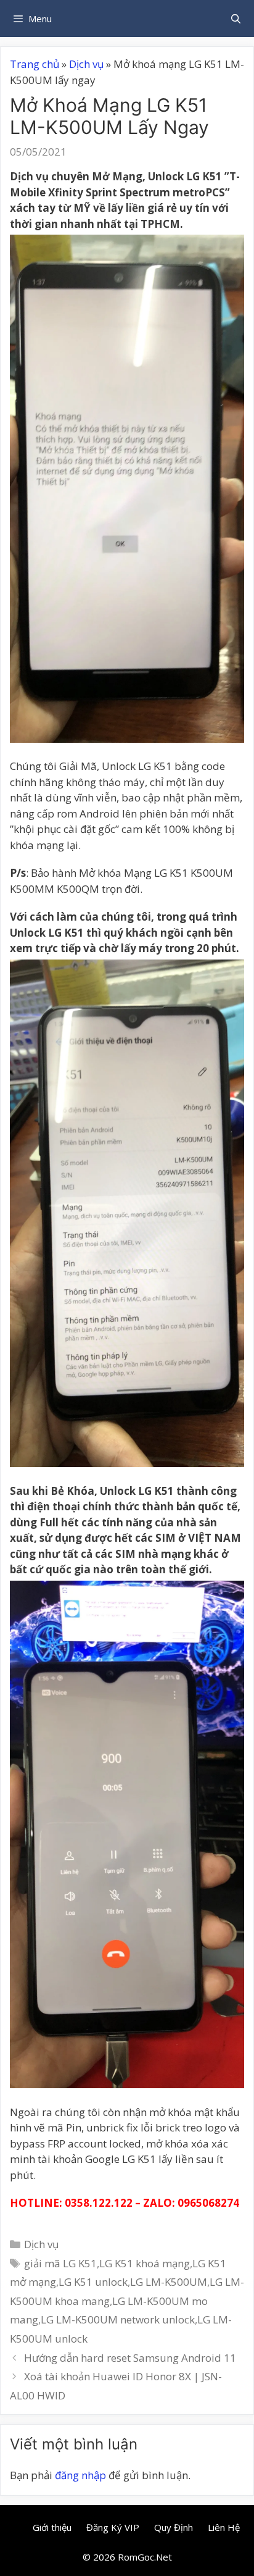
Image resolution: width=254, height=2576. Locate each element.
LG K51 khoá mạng (145, 2263)
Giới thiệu (52, 2527)
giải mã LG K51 (60, 2263)
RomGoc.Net (145, 2557)
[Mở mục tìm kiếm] (236, 19)
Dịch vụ (86, 64)
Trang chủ (35, 64)
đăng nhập (80, 2475)
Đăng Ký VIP (113, 2527)
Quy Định (174, 2527)
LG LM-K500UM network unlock (118, 2319)
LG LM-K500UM (169, 2282)
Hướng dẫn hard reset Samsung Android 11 (130, 2358)
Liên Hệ (224, 2527)
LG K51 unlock (93, 2282)
